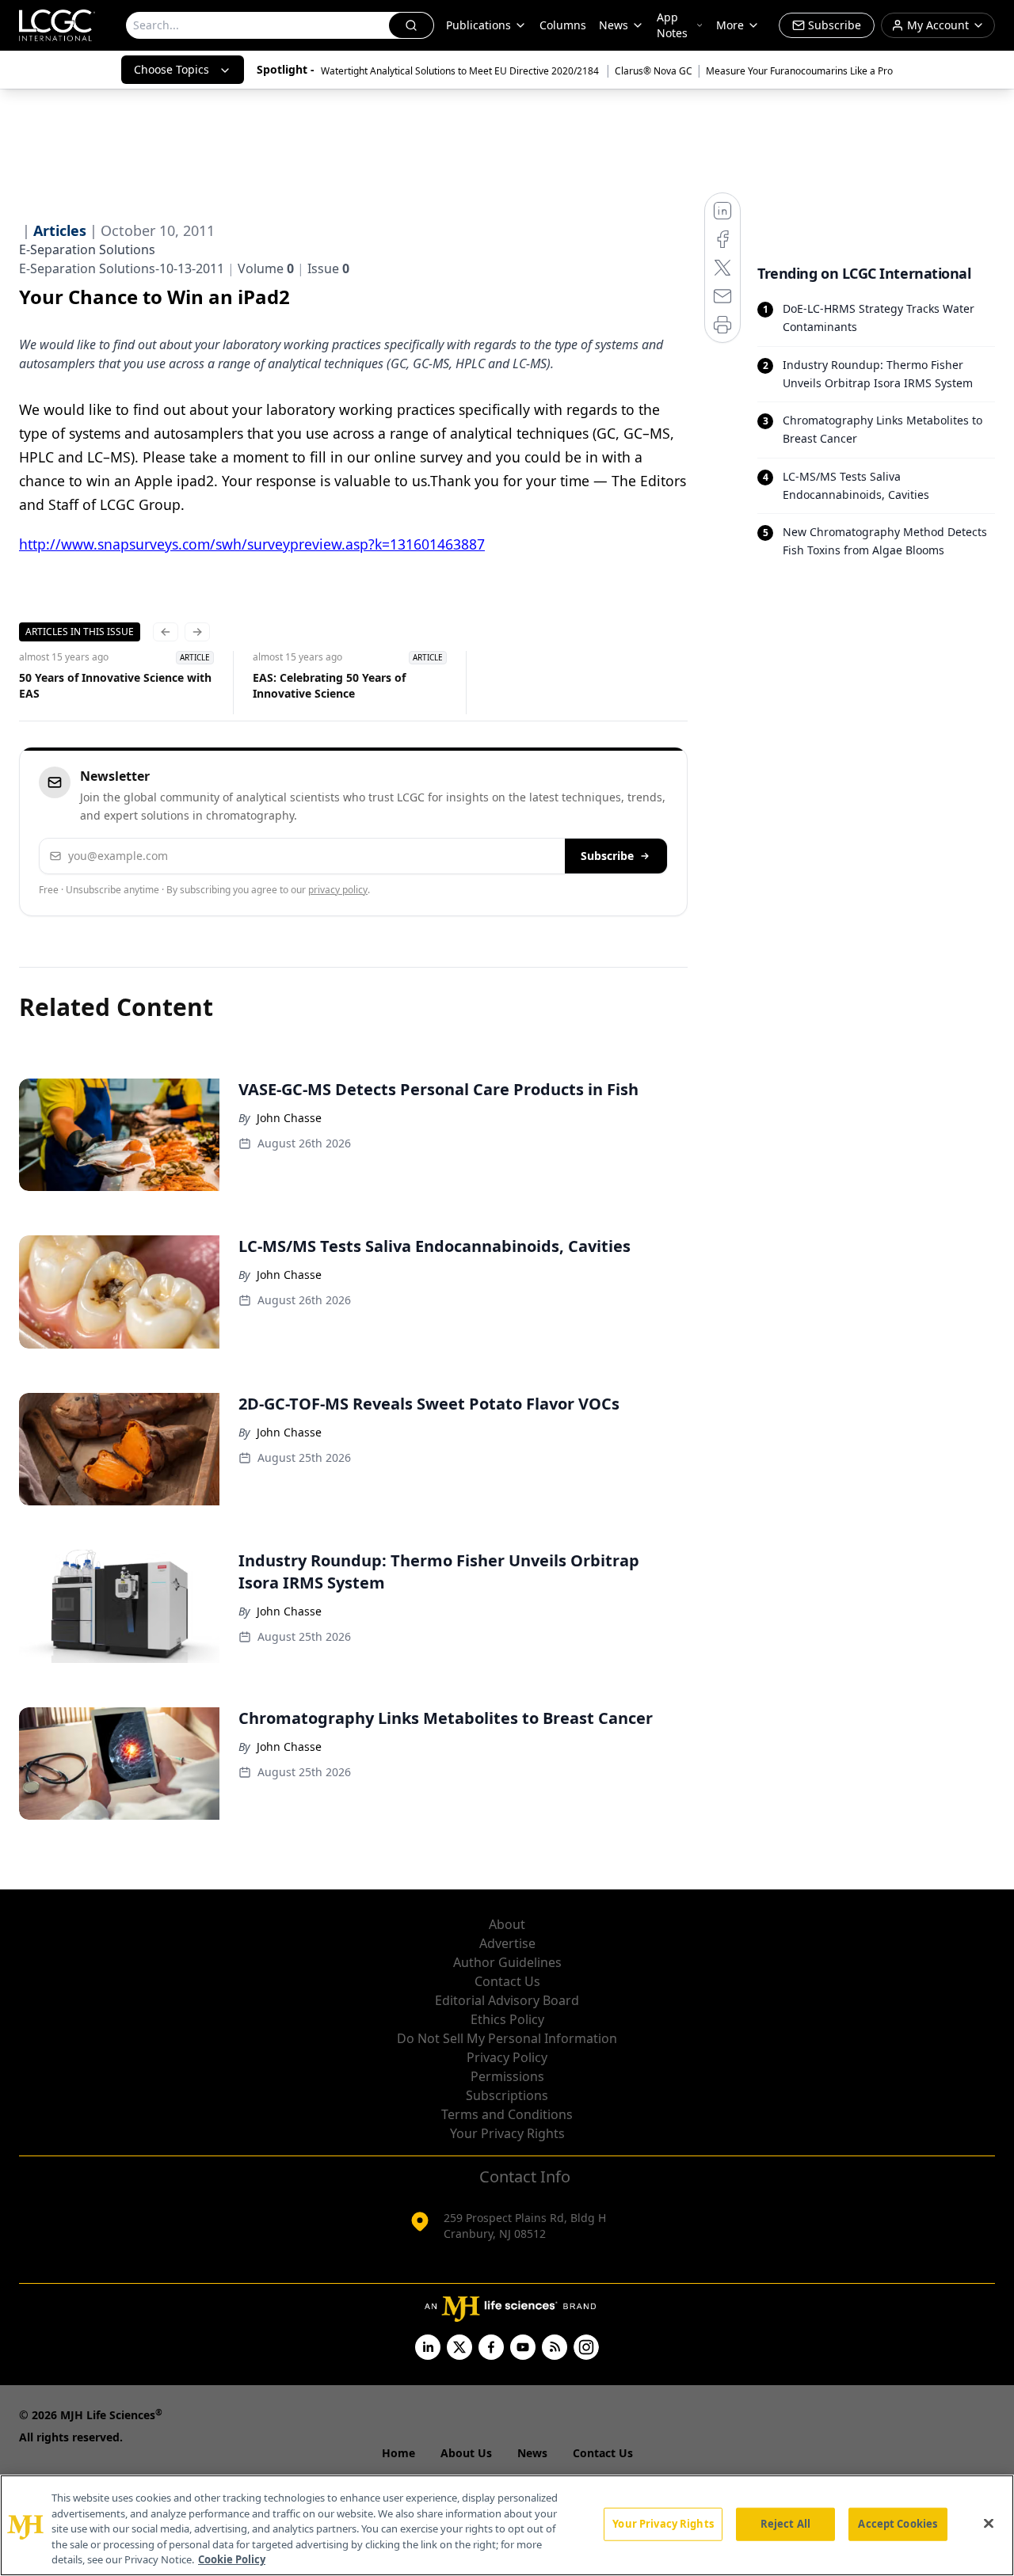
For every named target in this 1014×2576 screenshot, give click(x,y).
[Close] (989, 2524)
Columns (563, 25)
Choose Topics (172, 69)
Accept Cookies (898, 2524)
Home (398, 2453)
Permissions (507, 2076)
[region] (507, 2525)
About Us (466, 2453)
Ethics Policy (507, 2019)
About (507, 1924)
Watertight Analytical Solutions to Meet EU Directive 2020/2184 (461, 71)
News (614, 25)
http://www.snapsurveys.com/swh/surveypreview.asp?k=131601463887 (252, 544)
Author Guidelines (507, 1962)
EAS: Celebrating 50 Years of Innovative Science (329, 685)
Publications (478, 25)
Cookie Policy (232, 2559)
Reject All (785, 2524)
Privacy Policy (507, 2057)
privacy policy (338, 890)
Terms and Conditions (507, 2114)
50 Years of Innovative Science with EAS (115, 685)
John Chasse (289, 1118)
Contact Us (507, 1981)
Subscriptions (507, 2095)
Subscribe (607, 856)
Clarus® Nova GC (654, 71)
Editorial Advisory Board (507, 2000)
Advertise (507, 1943)
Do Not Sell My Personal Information (507, 2038)
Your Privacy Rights (507, 2133)
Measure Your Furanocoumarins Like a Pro (799, 71)
